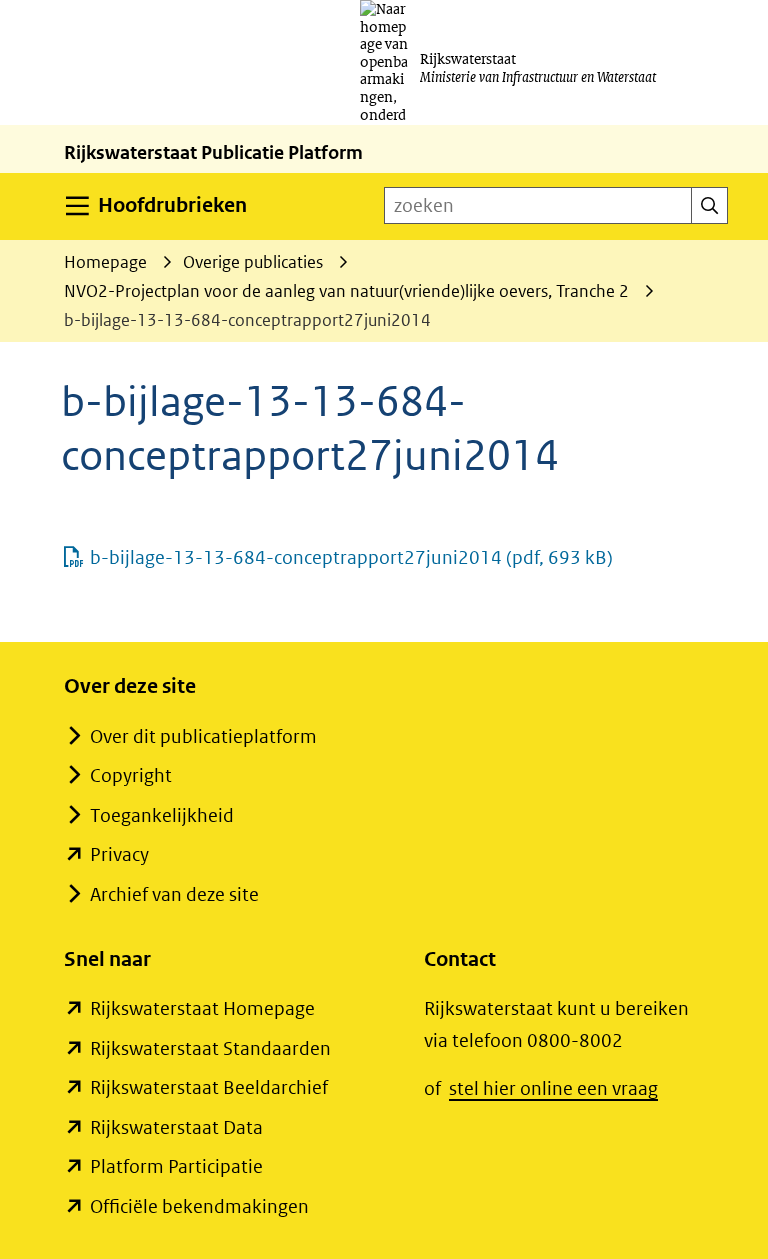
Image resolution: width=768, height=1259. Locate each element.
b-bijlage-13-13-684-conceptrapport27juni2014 (351, 557)
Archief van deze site (174, 894)
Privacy (119, 854)
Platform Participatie (176, 1166)
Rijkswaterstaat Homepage (202, 1008)
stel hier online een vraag (553, 1088)
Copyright (131, 775)
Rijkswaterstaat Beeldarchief (209, 1087)
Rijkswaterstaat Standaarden (210, 1048)
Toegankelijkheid (162, 815)
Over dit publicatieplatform (203, 736)
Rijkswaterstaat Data (176, 1127)
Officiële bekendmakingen (199, 1206)
